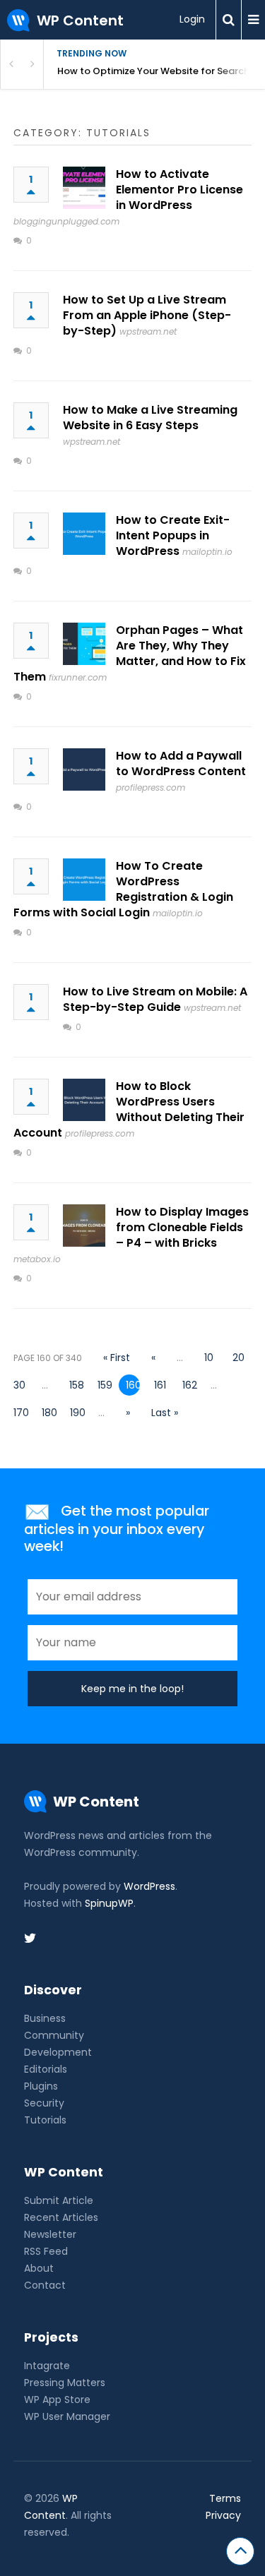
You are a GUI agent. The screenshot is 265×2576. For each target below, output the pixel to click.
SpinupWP (109, 1903)
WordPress (149, 1886)
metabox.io (37, 1259)
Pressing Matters (65, 2383)
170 (20, 1413)
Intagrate (47, 2366)
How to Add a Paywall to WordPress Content (181, 763)
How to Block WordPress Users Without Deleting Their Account (129, 1109)
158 (76, 1385)
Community (54, 2035)
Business (45, 2018)
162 (189, 1385)
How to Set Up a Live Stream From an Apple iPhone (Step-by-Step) (147, 315)
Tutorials (45, 2120)
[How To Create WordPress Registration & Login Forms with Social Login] (84, 880)
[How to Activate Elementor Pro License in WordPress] (84, 188)
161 (160, 1385)
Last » (165, 1413)
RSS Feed (46, 2251)
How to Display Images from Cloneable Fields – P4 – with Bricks (182, 1227)
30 (19, 1385)
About (39, 2268)
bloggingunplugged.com (66, 221)
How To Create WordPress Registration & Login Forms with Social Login (123, 889)
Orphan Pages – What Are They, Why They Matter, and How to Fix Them (130, 653)
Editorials (46, 2069)
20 (238, 1358)
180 (49, 1413)
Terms (225, 2498)
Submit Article (59, 2200)
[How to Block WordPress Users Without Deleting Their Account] (84, 1100)
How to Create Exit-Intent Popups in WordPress (173, 535)
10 (209, 1358)
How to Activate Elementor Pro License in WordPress (179, 190)
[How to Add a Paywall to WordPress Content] (84, 769)
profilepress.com (151, 787)
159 (105, 1385)
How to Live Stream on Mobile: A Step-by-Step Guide (155, 999)
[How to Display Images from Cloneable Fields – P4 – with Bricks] (84, 1226)
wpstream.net (148, 331)
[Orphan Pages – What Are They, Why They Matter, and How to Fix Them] (84, 644)
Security (44, 2103)
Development (58, 2052)
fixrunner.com (78, 677)
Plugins (41, 2086)
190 (77, 1413)
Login (192, 19)
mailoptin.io (207, 552)
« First (117, 1358)
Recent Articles (61, 2217)
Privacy (223, 2515)
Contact (45, 2285)
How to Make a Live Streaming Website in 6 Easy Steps (150, 418)
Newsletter (50, 2234)
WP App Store (57, 2400)
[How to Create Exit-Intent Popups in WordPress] (84, 534)
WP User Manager (67, 2416)
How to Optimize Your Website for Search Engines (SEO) (161, 71)
